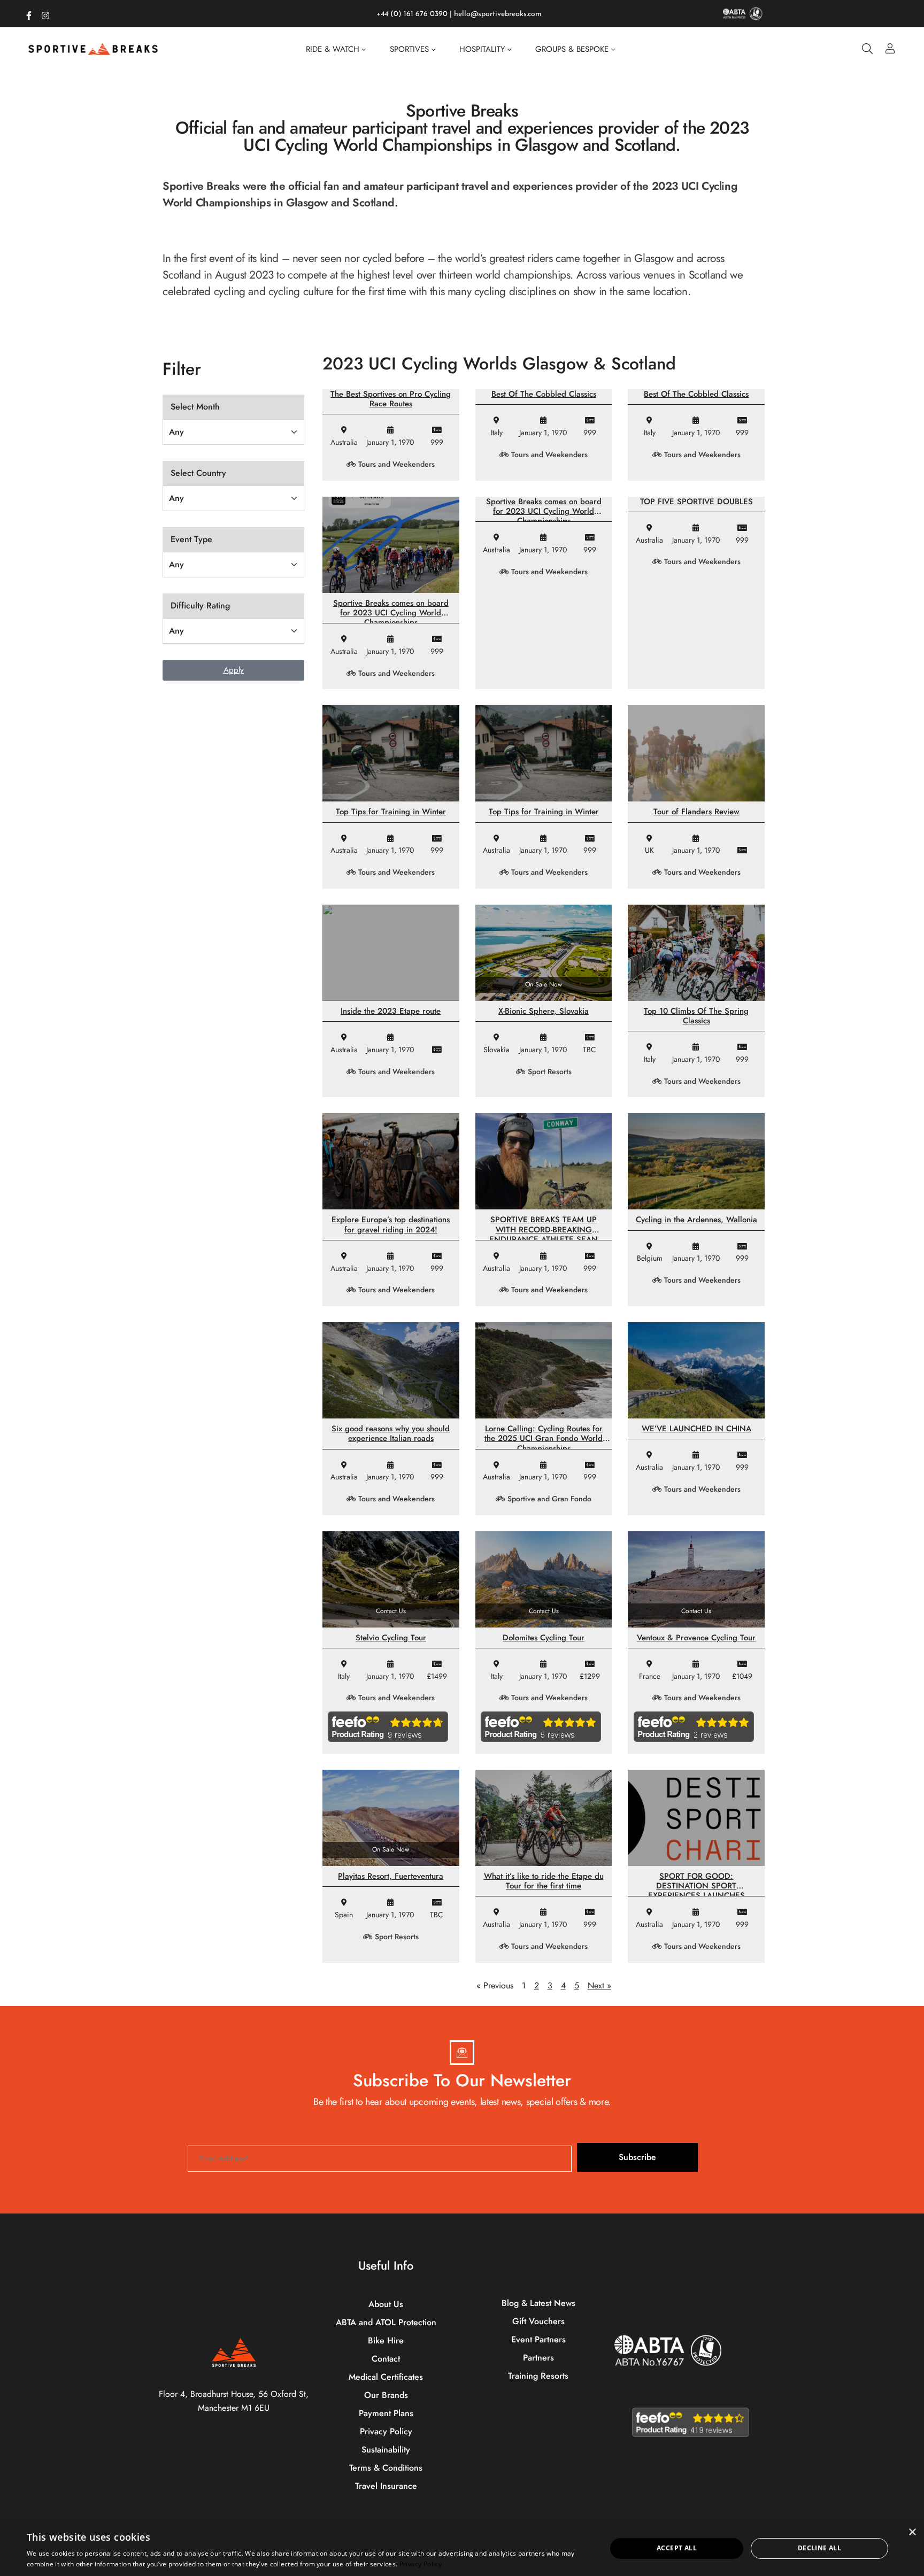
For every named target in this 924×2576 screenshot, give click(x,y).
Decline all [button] (819, 2548)
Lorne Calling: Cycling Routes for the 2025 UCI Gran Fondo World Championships (544, 1438)
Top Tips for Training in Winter (391, 812)
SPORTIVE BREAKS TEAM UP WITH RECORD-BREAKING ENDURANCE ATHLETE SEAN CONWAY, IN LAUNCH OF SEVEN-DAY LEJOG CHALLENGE (544, 1239)
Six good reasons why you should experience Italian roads (391, 1433)
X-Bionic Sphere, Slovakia (544, 1011)
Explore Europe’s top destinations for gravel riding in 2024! (391, 1224)
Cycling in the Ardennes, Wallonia (696, 1220)
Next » (599, 1985)
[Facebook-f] (29, 13)
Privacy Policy (421, 2564)
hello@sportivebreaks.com (498, 14)
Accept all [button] (677, 2548)
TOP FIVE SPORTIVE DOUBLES (696, 502)
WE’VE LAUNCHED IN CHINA (696, 1429)
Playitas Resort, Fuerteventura (391, 1876)
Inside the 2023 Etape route (391, 1011)
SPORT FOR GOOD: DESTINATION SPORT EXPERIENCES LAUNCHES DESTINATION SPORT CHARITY (696, 1891)
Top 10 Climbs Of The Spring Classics (696, 1016)
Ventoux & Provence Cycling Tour (696, 1638)
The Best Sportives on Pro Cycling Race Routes (391, 399)
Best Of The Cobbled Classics (544, 394)
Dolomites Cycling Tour (544, 1638)
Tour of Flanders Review (696, 812)
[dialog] (462, 2548)
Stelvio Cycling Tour (391, 1638)
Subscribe (637, 2157)
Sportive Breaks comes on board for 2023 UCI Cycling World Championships (391, 613)
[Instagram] (45, 13)
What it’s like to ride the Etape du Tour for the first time (544, 1881)
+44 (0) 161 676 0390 (412, 14)
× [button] (912, 2532)
